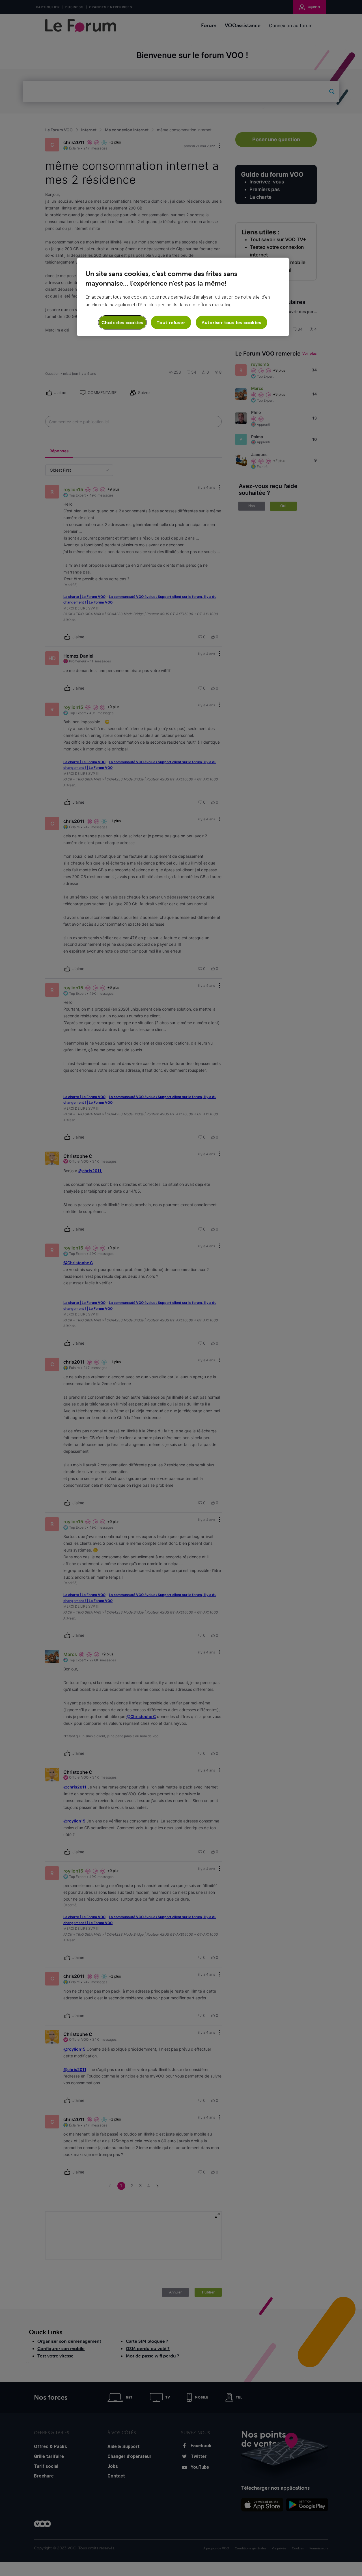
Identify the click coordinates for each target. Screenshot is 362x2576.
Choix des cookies (122, 322)
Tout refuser (171, 322)
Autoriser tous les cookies (231, 322)
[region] (183, 297)
